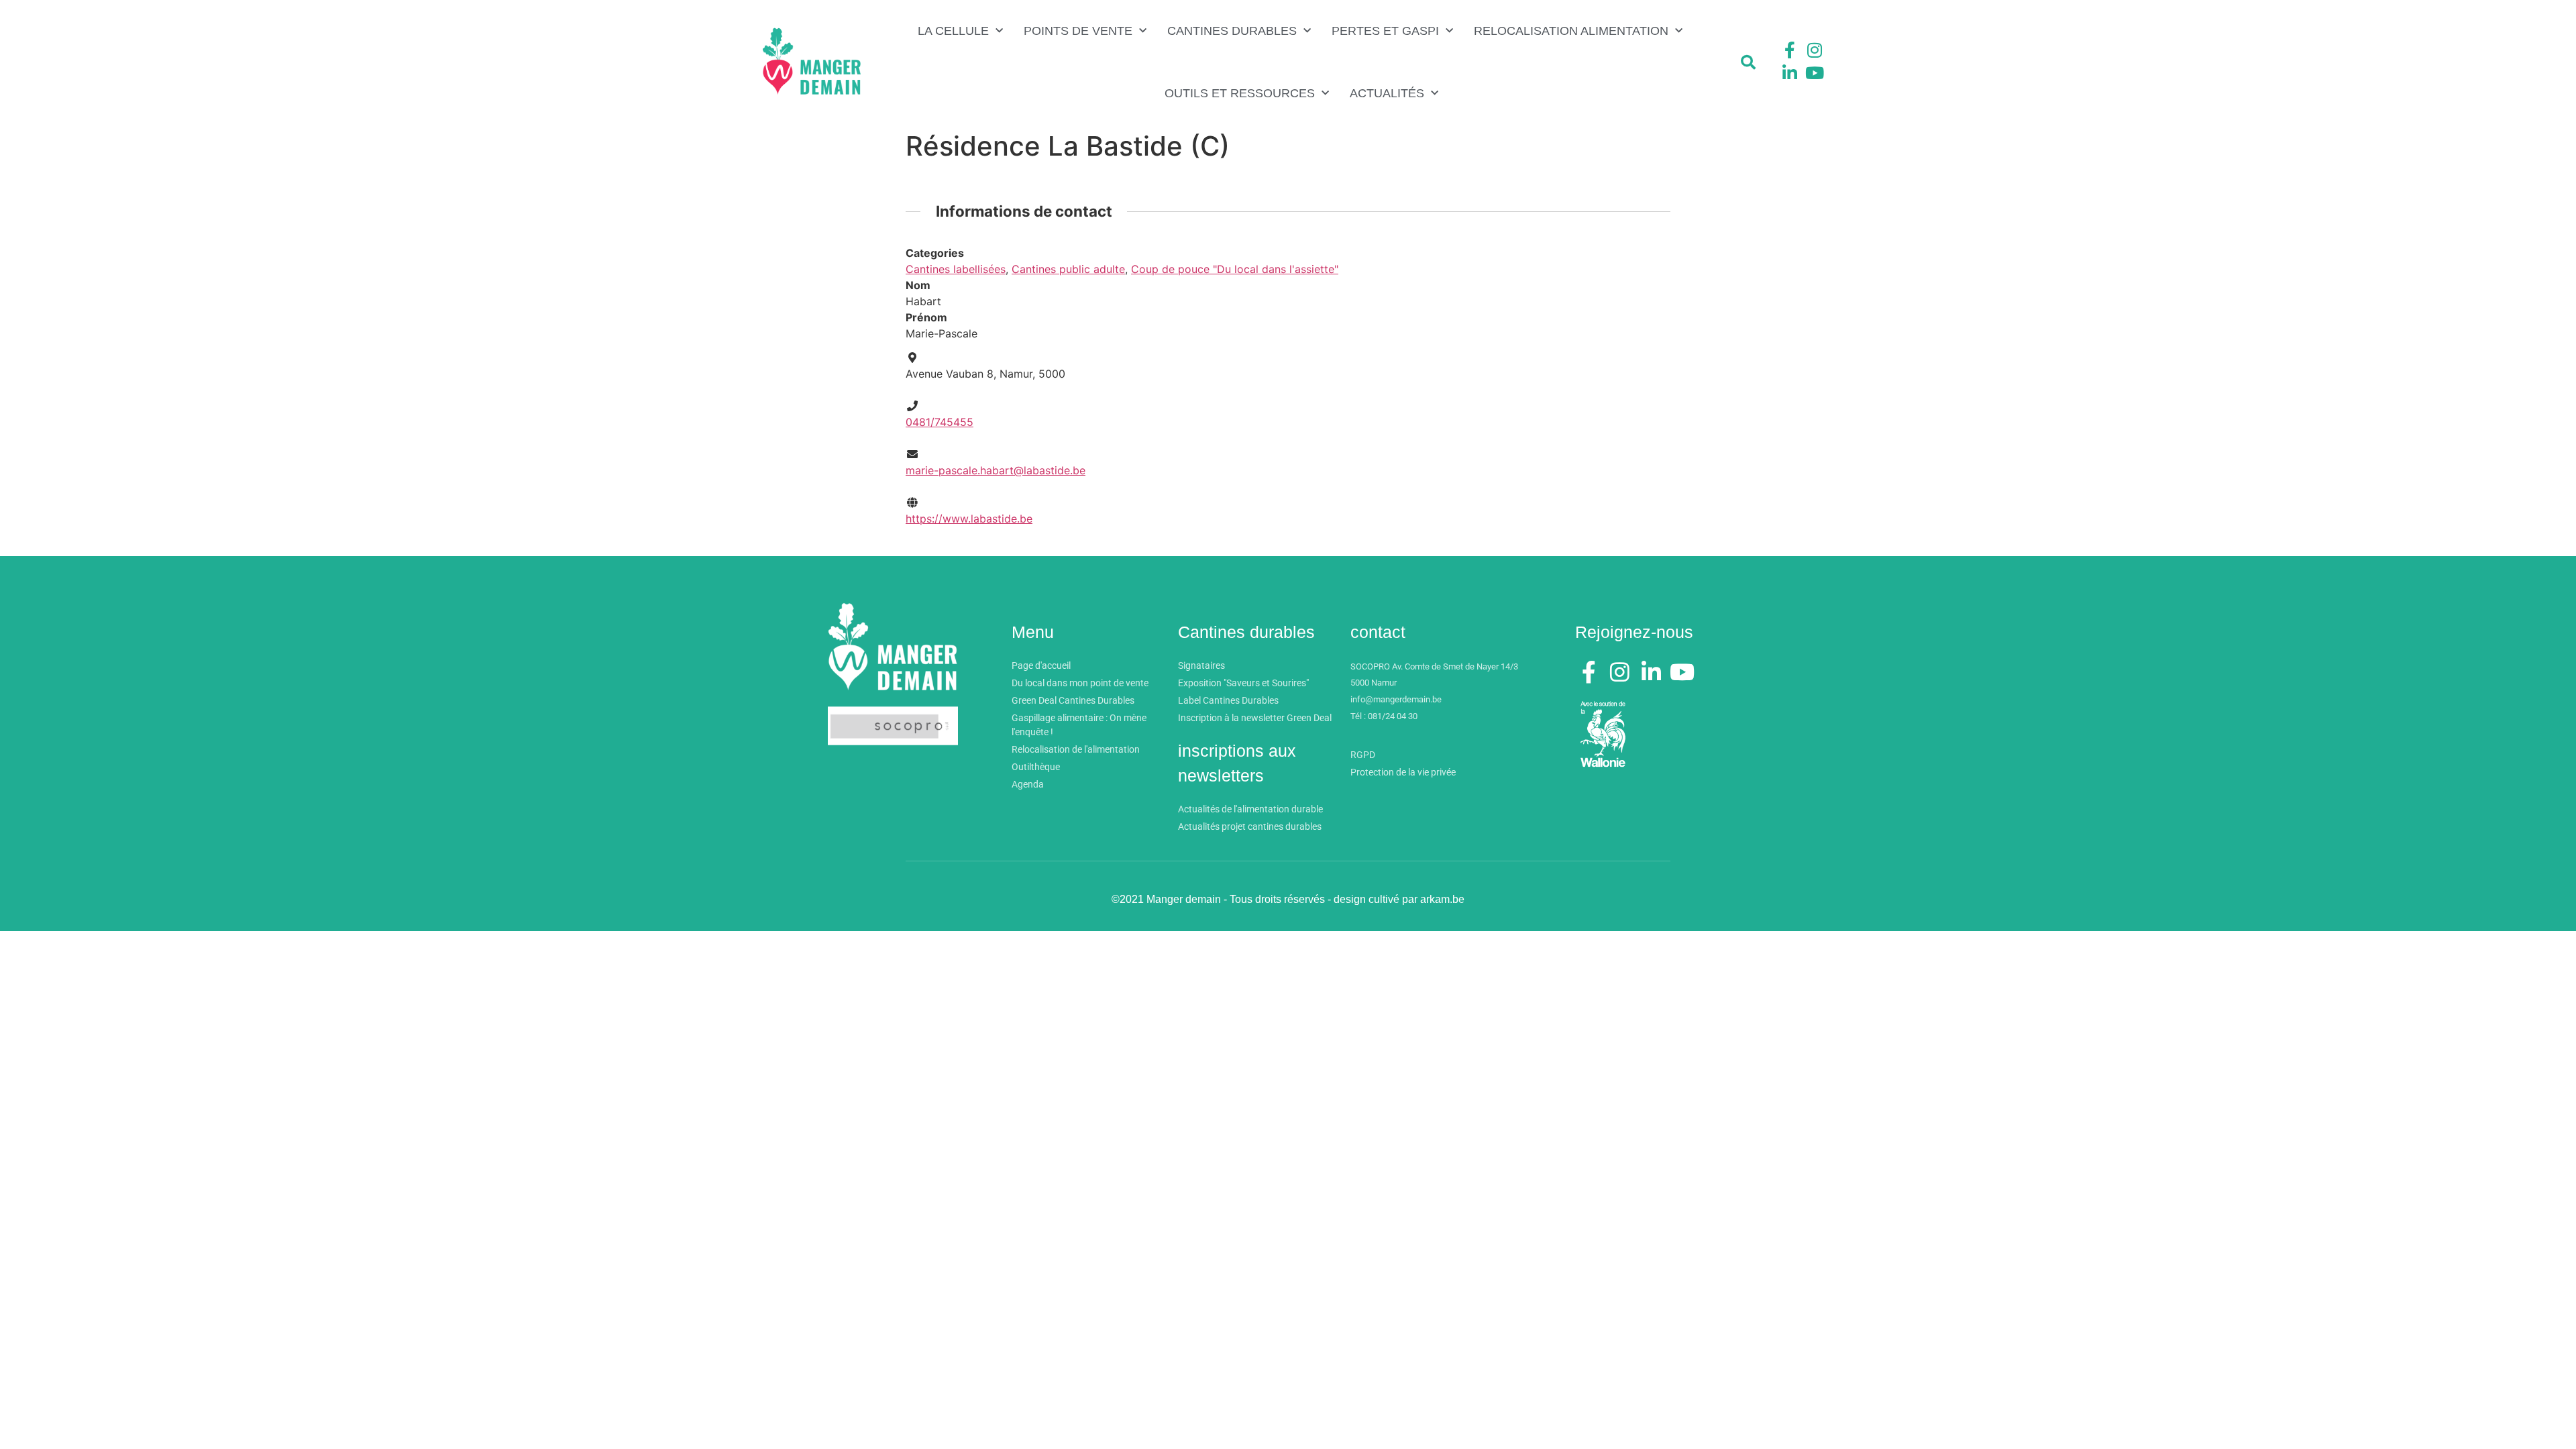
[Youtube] (1815, 72)
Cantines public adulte (1068, 269)
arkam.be (1442, 899)
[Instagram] (1815, 50)
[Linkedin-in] (1790, 72)
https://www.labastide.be (969, 519)
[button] (1748, 62)
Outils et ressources (1240, 93)
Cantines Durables (1232, 31)
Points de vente (1078, 31)
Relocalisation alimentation (1571, 31)
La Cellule (953, 31)
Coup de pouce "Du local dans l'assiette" (1235, 269)
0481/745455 (940, 422)
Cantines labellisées (956, 269)
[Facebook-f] (1790, 50)
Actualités (1387, 93)
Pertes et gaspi (1385, 31)
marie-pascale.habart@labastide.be (996, 470)
